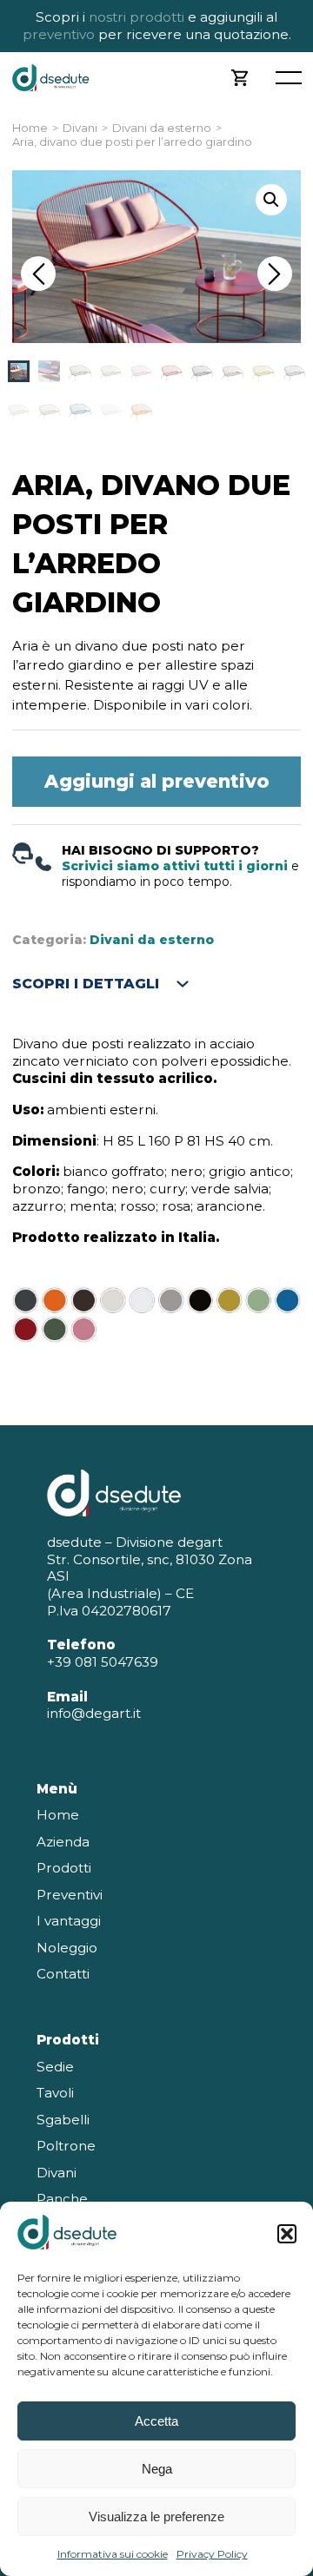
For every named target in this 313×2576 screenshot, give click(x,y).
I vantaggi (69, 1921)
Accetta (156, 2421)
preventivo (59, 34)
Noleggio (67, 1948)
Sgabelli (63, 2120)
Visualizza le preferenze (156, 2517)
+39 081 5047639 (103, 1662)
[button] (287, 2234)
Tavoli (55, 2093)
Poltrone (66, 2146)
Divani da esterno (162, 128)
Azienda (63, 1842)
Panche (62, 2199)
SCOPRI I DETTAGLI (86, 984)
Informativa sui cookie (113, 2554)
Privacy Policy (212, 2554)
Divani (80, 128)
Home (30, 128)
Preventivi (70, 1895)
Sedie (55, 2067)
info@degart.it (94, 1713)
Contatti (63, 1974)
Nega (157, 2469)
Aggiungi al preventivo (157, 781)
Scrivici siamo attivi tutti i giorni (175, 866)
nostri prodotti (137, 17)
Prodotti (64, 1868)
